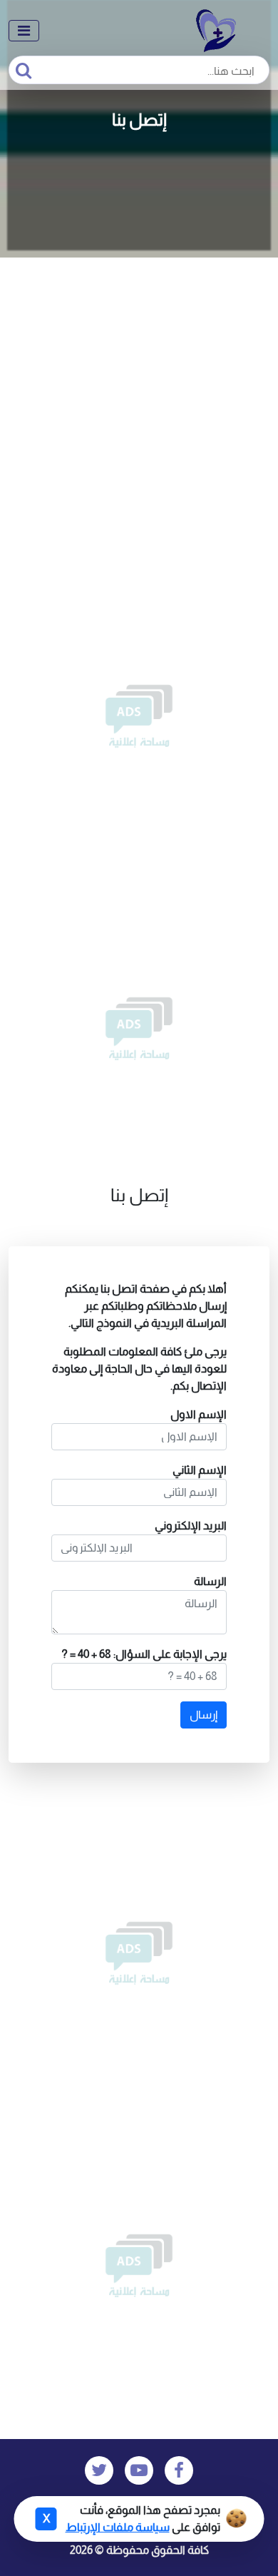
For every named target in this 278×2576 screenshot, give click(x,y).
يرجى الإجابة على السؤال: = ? (144, 1654)
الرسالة (210, 1581)
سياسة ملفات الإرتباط (118, 2527)
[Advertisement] (139, 404)
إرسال (204, 1715)
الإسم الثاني (200, 1470)
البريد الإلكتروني (191, 1526)
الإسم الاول (199, 1414)
